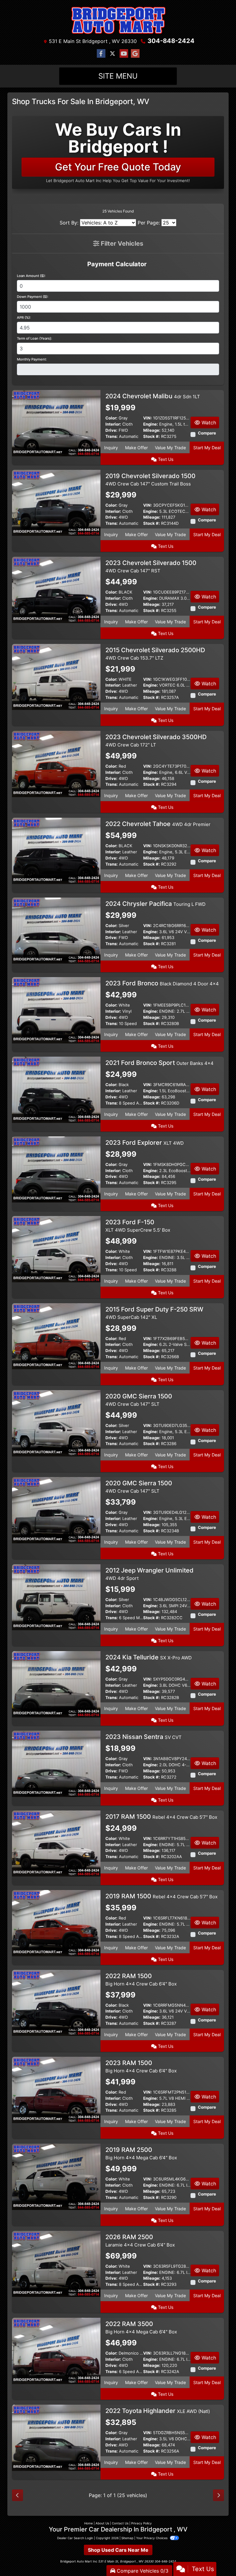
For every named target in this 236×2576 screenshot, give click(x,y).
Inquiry (111, 448)
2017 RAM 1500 (161, 1817)
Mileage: (152, 430)
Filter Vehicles (121, 244)
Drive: (111, 430)
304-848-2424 (171, 41)
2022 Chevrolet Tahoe (158, 824)
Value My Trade (170, 448)
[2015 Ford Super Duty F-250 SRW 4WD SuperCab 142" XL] (56, 1336)
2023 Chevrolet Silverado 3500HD (156, 740)
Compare (207, 433)
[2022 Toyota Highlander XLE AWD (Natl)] (56, 2438)
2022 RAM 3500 (141, 2327)
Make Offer (136, 448)
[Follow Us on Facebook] (101, 54)
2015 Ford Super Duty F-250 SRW (154, 1313)
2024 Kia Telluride (149, 1657)
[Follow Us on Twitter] (112, 54)
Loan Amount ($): (31, 276)
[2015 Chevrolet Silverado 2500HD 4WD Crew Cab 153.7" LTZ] (56, 676)
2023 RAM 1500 (141, 2066)
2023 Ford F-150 (138, 1226)
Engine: (151, 424)
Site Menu (118, 76)
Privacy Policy (142, 2523)
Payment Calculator (117, 264)
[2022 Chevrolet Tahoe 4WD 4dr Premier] (56, 850)
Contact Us (120, 2523)
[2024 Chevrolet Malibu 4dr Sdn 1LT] (56, 423)
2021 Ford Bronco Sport (159, 1063)
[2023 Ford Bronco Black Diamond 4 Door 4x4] (56, 1010)
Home (88, 2523)
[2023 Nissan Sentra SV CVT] (56, 1763)
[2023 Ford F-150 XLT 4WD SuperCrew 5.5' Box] (56, 1249)
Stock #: (151, 436)
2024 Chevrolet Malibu (153, 396)
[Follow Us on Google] (135, 54)
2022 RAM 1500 (141, 1980)
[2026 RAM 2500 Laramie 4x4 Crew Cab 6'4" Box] (56, 2263)
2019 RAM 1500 (161, 1896)
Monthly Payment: (32, 359)
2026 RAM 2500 (140, 2241)
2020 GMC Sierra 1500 (139, 1400)
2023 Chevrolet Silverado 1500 (151, 566)
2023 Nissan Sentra (144, 1737)
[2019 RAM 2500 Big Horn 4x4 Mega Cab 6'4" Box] (56, 2176)
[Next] (218, 2495)
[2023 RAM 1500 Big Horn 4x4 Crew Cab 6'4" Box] (56, 2089)
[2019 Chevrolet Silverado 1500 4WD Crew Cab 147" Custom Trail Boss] (56, 502)
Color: (111, 418)
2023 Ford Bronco (162, 983)
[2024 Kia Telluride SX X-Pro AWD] (56, 1684)
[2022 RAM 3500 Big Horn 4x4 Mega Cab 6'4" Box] (56, 2350)
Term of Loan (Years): (34, 338)
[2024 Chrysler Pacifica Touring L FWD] (56, 930)
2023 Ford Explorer (145, 1143)
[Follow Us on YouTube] (124, 54)
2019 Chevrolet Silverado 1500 (150, 479)
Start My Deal (207, 448)
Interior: (113, 424)
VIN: (147, 418)
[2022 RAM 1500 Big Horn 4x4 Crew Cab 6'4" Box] (56, 2002)
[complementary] (218, 2558)
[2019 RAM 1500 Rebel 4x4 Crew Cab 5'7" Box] (56, 1923)
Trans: (112, 436)
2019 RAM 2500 (141, 2153)
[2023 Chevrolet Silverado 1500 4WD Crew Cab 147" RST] (56, 589)
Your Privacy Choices (152, 2538)
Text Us (165, 459)
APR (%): (24, 318)
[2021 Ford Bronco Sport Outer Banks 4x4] (56, 1089)
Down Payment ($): (33, 297)
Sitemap (127, 2538)
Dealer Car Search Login (75, 2538)
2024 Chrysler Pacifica (155, 904)
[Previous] (18, 2495)
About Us (102, 2523)
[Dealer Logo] (118, 20)
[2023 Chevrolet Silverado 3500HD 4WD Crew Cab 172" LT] (56, 763)
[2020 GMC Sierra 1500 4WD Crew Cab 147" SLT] (56, 1423)
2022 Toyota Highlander (158, 2411)
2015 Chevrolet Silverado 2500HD (155, 654)
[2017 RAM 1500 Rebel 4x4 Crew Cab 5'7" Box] (56, 1843)
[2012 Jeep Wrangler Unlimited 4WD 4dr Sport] (56, 1597)
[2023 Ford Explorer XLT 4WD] (56, 1169)
